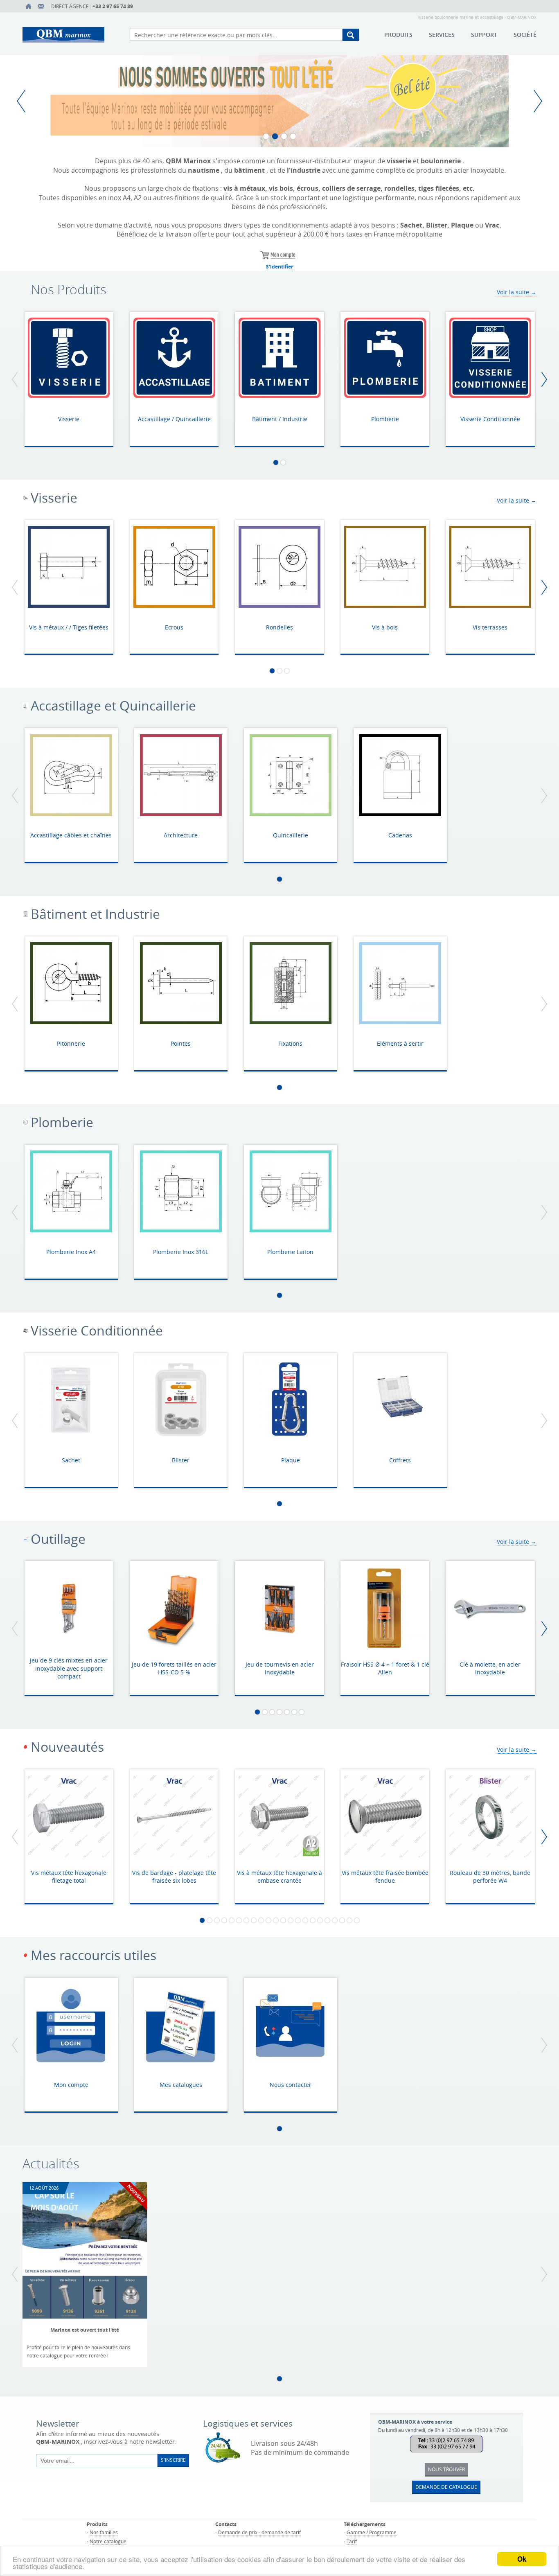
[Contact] (41, 6)
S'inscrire (173, 2460)
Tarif (352, 2541)
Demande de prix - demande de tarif (259, 2532)
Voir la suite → (517, 292)
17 (320, 1920)
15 (305, 1920)
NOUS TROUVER (446, 2469)
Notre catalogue (108, 2541)
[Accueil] (29, 6)
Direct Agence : (92, 6)
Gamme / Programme (372, 2532)
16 (313, 1920)
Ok (522, 2559)
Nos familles (104, 2532)
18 (327, 1920)
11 (276, 1920)
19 (335, 1920)
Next (534, 101)
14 (298, 1920)
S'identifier (279, 267)
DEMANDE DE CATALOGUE (446, 2487)
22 (357, 1920)
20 (342, 1920)
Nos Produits (69, 290)
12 (283, 1920)
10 (268, 1920)
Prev (25, 101)
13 (291, 1920)
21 (349, 1920)
